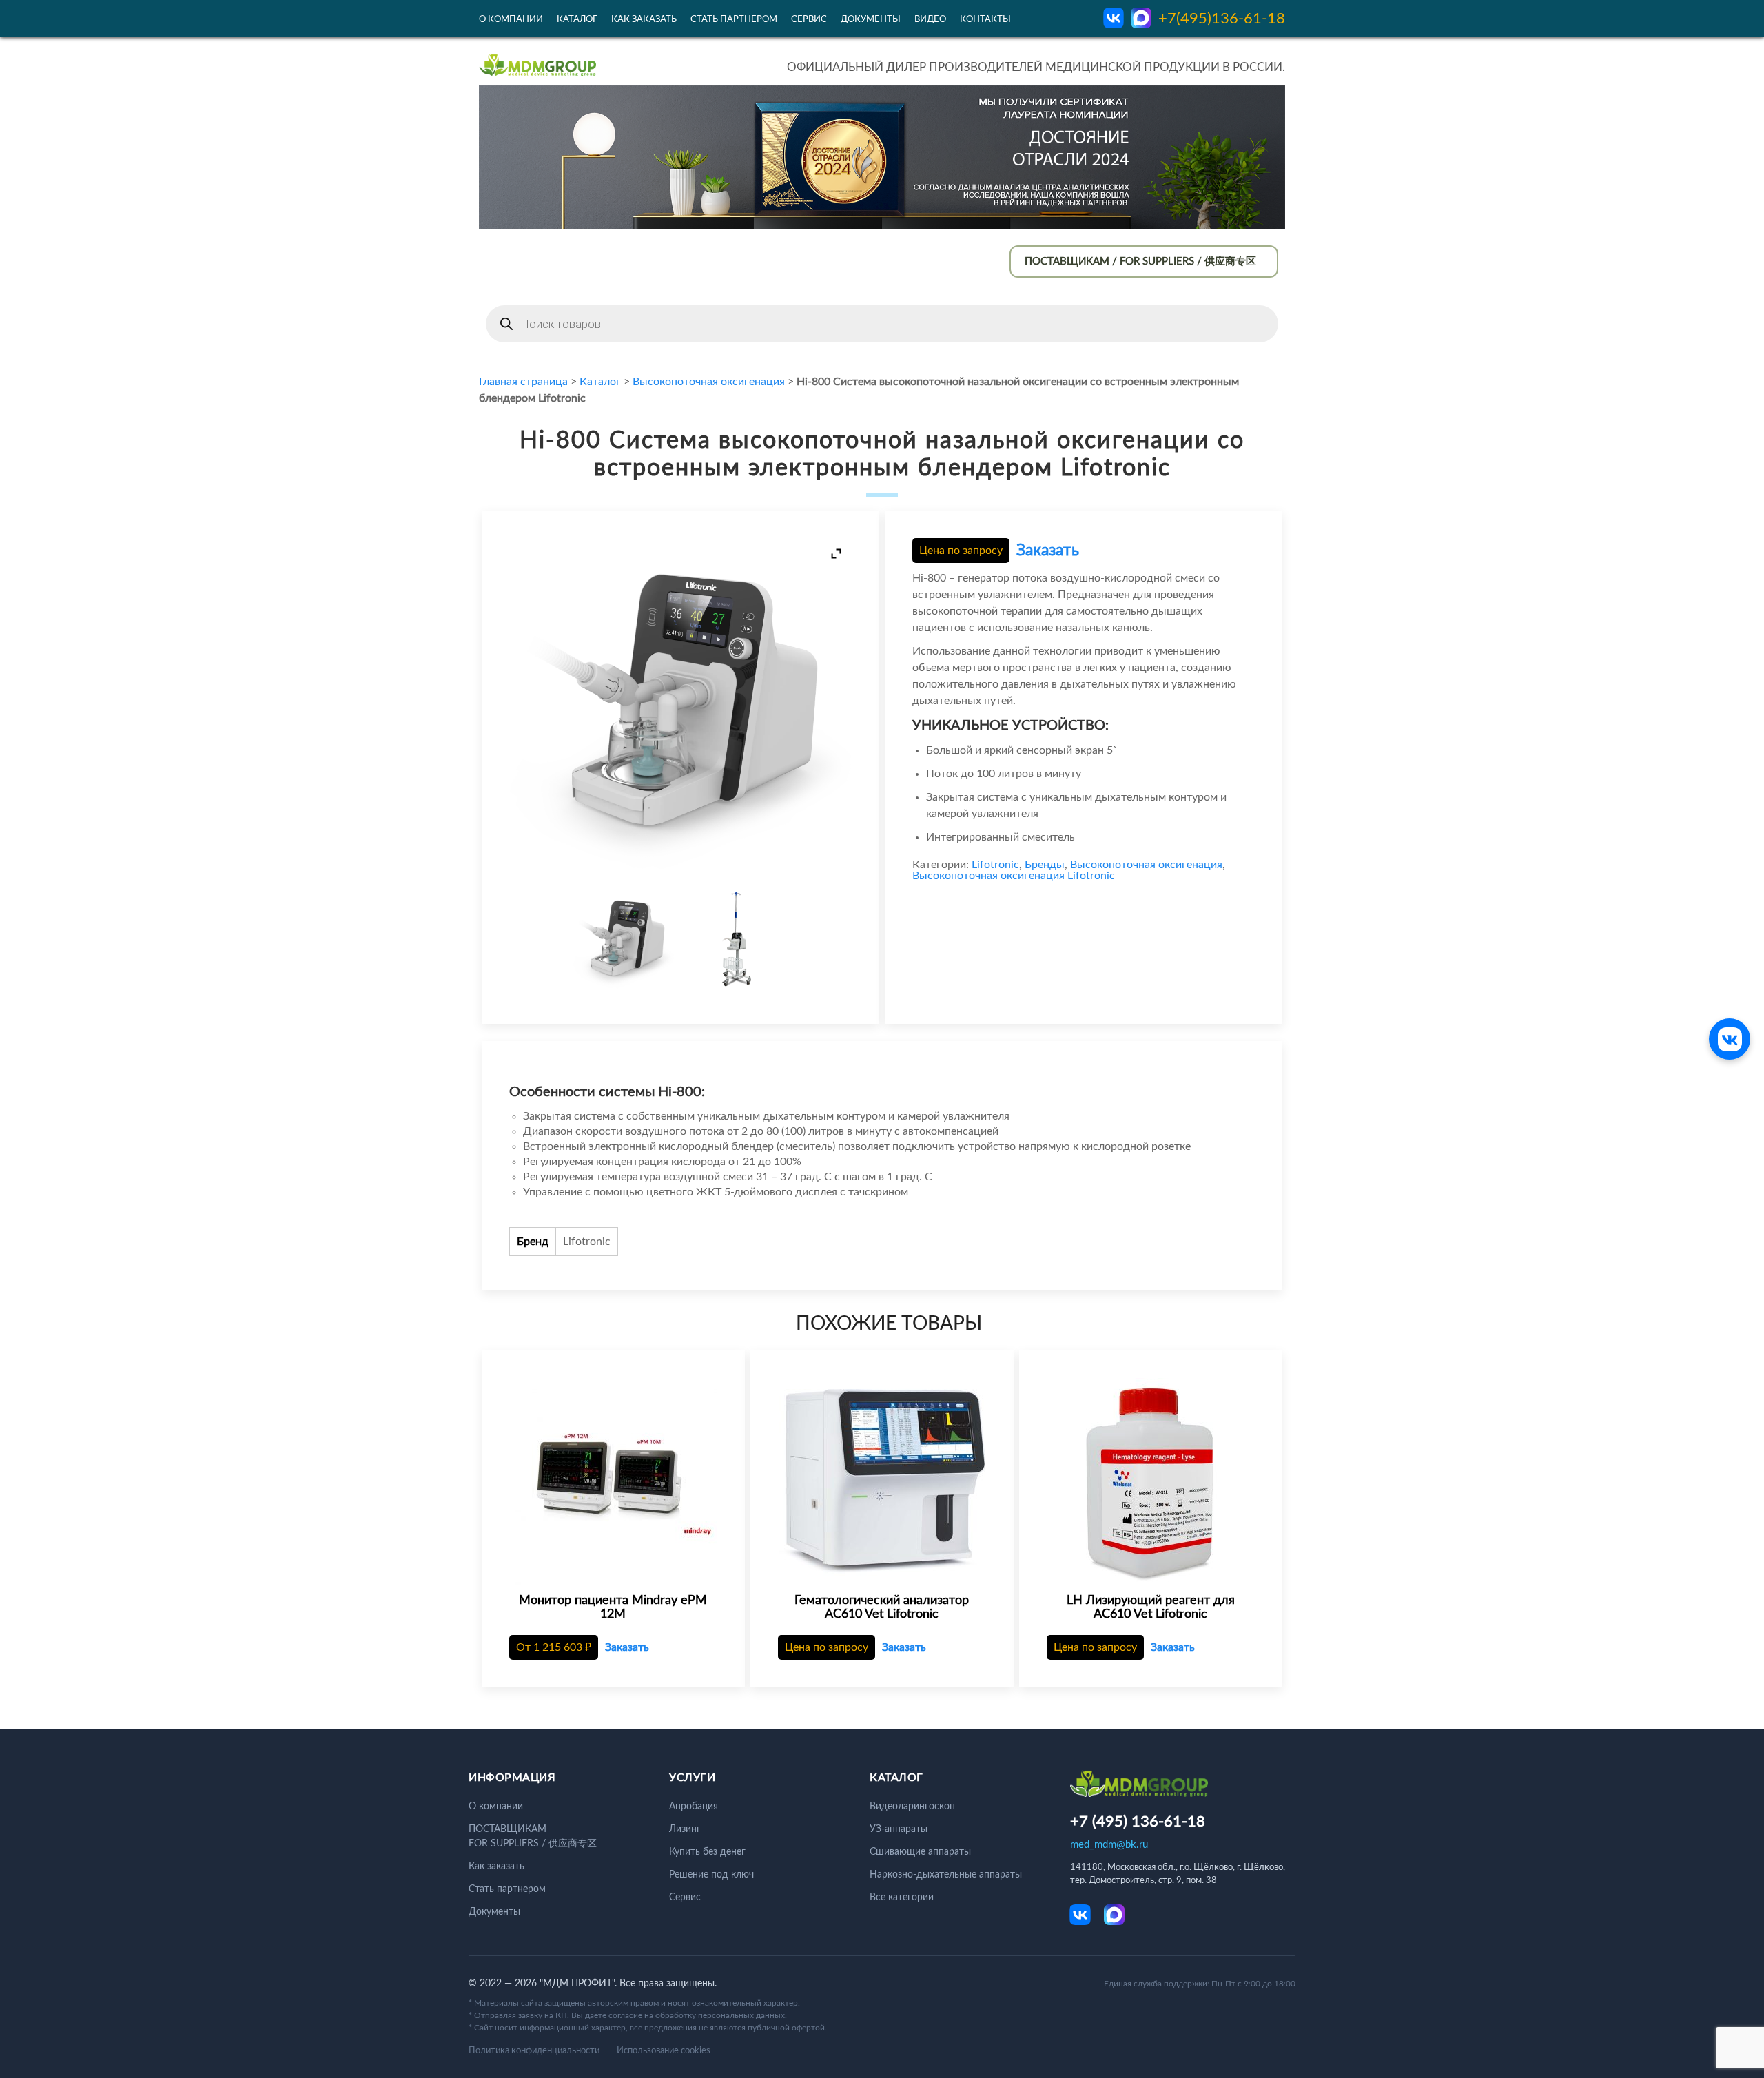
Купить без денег (707, 1852)
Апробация (694, 1807)
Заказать (1048, 550)
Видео (930, 20)
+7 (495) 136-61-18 (1138, 1822)
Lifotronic (995, 865)
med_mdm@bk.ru (1109, 1845)
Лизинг (685, 1829)
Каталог (577, 20)
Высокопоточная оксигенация (709, 382)
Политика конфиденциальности (534, 2051)
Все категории (902, 1897)
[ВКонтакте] (1730, 1039)
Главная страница (523, 382)
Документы (871, 20)
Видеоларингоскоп (912, 1807)
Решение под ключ (711, 1875)
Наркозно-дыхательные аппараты (946, 1875)
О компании (511, 20)
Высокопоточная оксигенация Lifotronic (1014, 876)
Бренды (1045, 865)
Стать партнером (734, 20)
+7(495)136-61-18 (1222, 19)
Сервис (809, 20)
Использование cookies (664, 2051)
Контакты (985, 20)
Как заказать (644, 20)
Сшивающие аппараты (920, 1852)
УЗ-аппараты (899, 1829)
